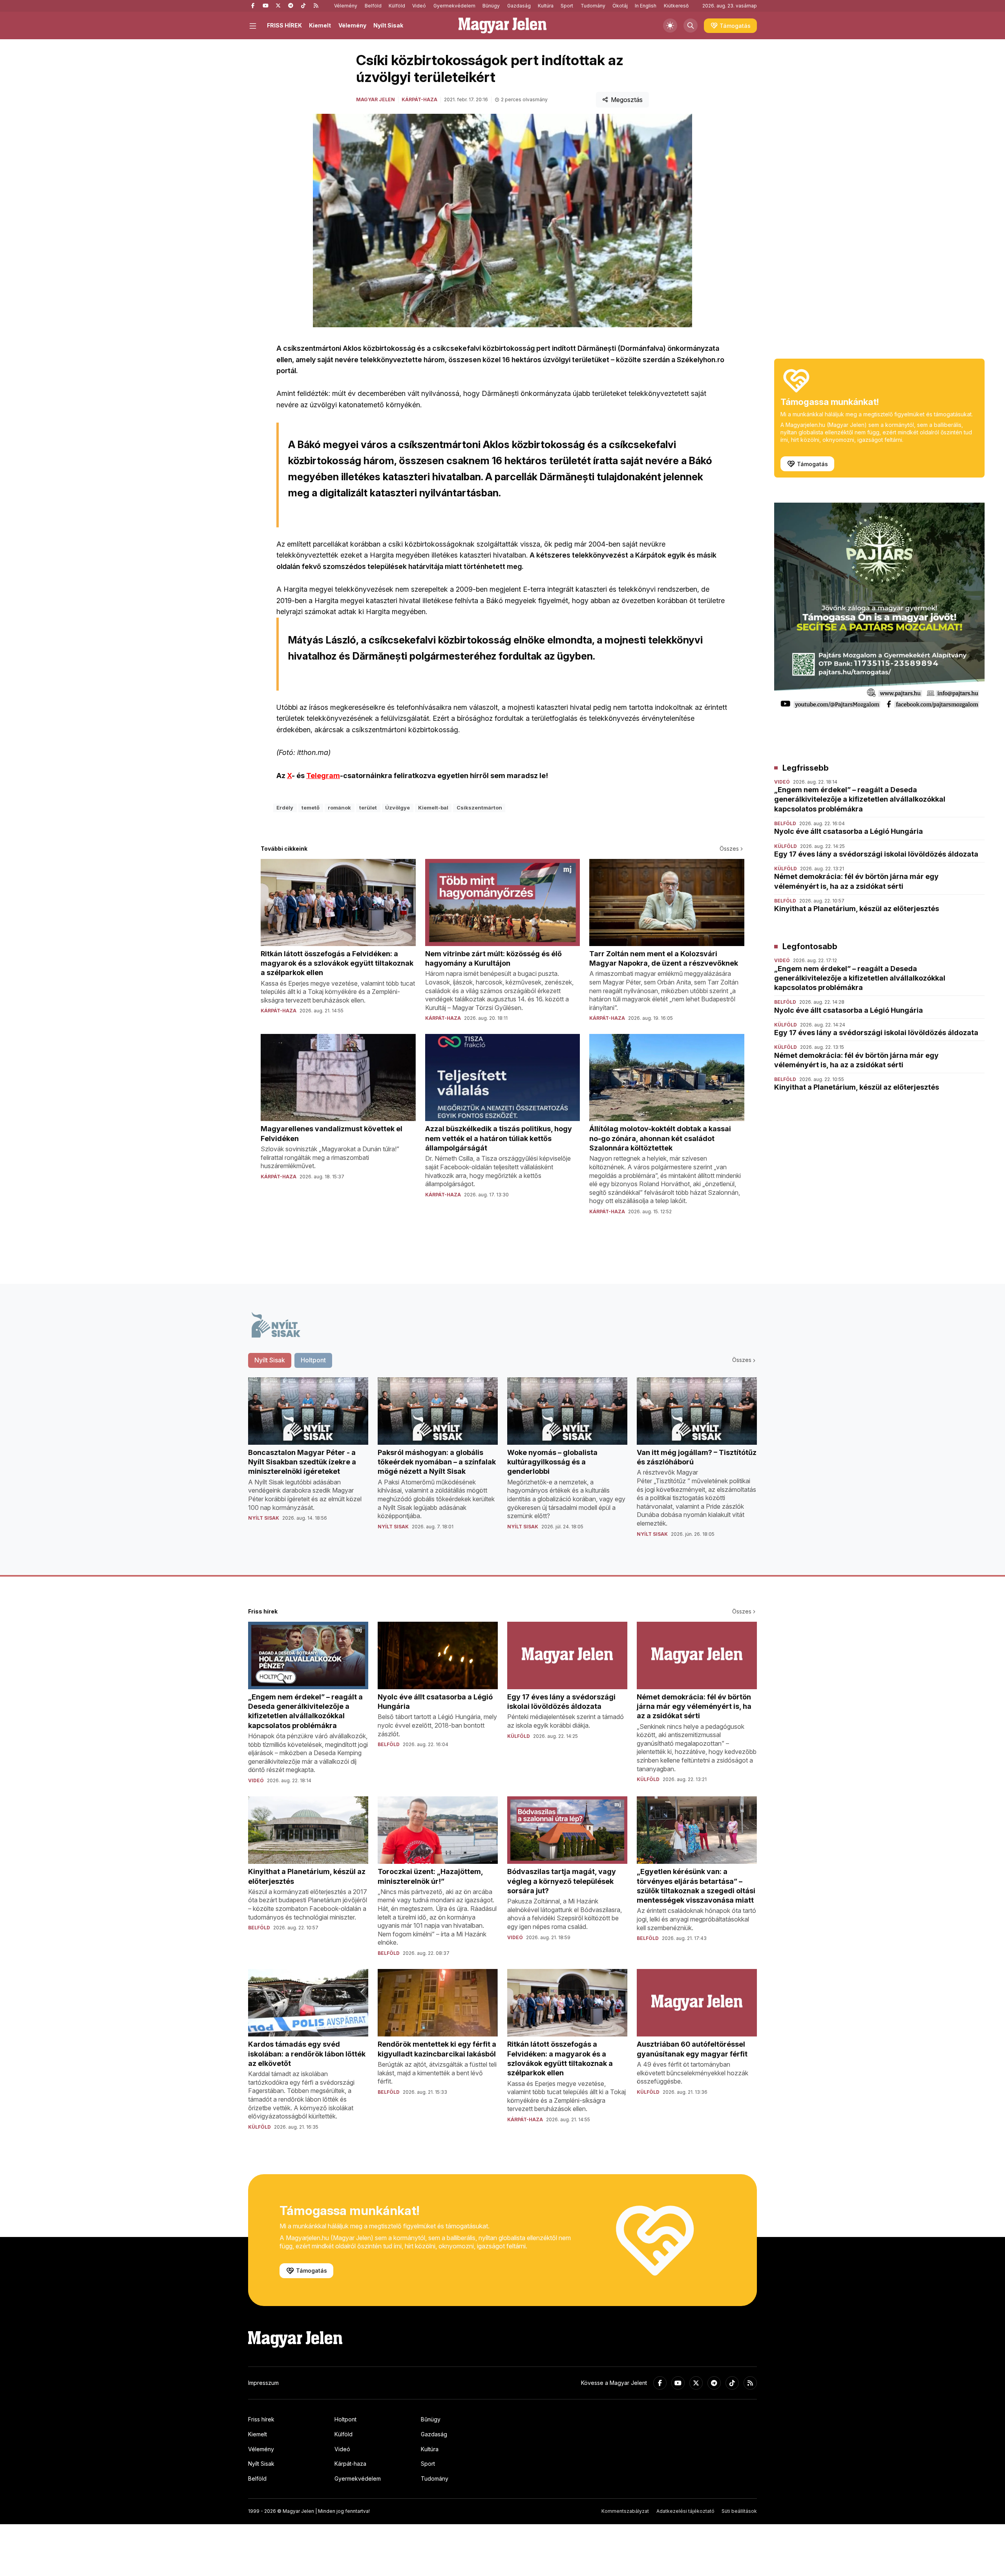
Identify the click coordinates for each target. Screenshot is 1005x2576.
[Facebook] (253, 6)
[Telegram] (291, 6)
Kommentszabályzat (625, 2511)
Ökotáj (620, 6)
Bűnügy (491, 6)
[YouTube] (265, 6)
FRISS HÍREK (284, 25)
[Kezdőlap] (502, 26)
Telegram (323, 776)
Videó (419, 6)
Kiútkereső (676, 6)
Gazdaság (519, 6)
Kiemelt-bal (433, 808)
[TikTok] (303, 6)
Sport (567, 6)
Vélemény (346, 6)
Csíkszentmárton (479, 808)
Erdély (285, 808)
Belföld (373, 6)
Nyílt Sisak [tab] (270, 1360)
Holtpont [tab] (313, 1360)
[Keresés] (691, 26)
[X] (278, 6)
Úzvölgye (397, 808)
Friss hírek (261, 2419)
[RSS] (316, 6)
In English (646, 6)
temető (311, 808)
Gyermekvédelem (454, 6)
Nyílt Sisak (388, 25)
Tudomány (593, 6)
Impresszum (263, 2383)
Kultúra (546, 6)
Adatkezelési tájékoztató (685, 2511)
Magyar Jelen (376, 99)
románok (339, 808)
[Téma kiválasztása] (670, 26)
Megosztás (627, 100)
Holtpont (345, 2419)
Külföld (397, 6)
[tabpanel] (502, 1464)
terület (368, 808)
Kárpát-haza (419, 99)
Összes (729, 849)
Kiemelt (320, 25)
